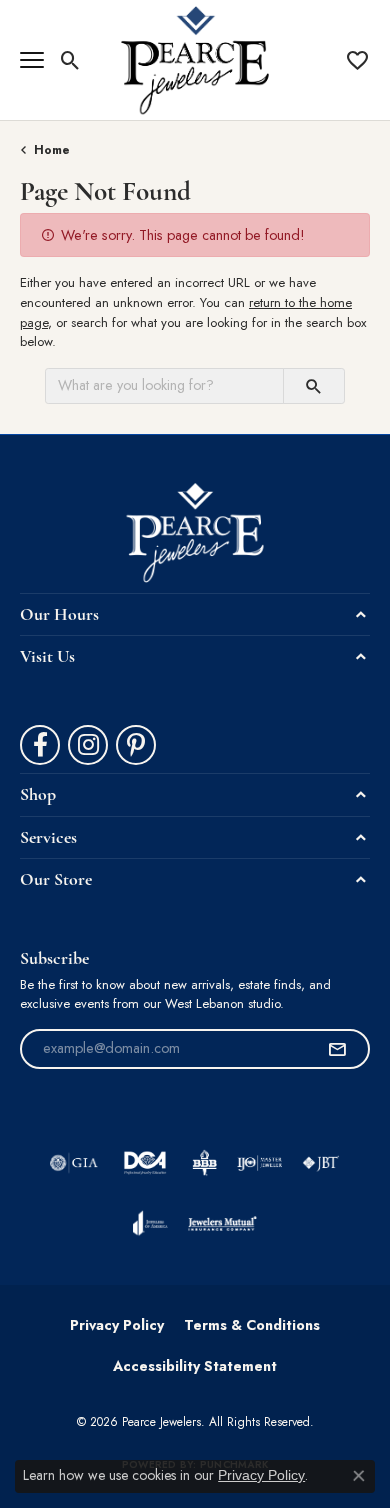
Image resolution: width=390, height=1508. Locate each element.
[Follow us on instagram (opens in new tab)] (88, 745)
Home (52, 150)
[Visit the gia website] (74, 1163)
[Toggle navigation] (32, 60)
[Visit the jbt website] (321, 1163)
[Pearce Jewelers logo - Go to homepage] (195, 60)
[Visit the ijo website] (259, 1163)
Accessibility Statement (195, 1366)
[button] (70, 60)
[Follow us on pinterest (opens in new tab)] (136, 745)
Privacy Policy (117, 1325)
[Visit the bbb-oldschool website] (204, 1163)
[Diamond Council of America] (145, 1163)
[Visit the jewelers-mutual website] (222, 1223)
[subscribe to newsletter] (337, 1049)
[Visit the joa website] (150, 1223)
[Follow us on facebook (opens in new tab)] (40, 745)
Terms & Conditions (252, 1325)
